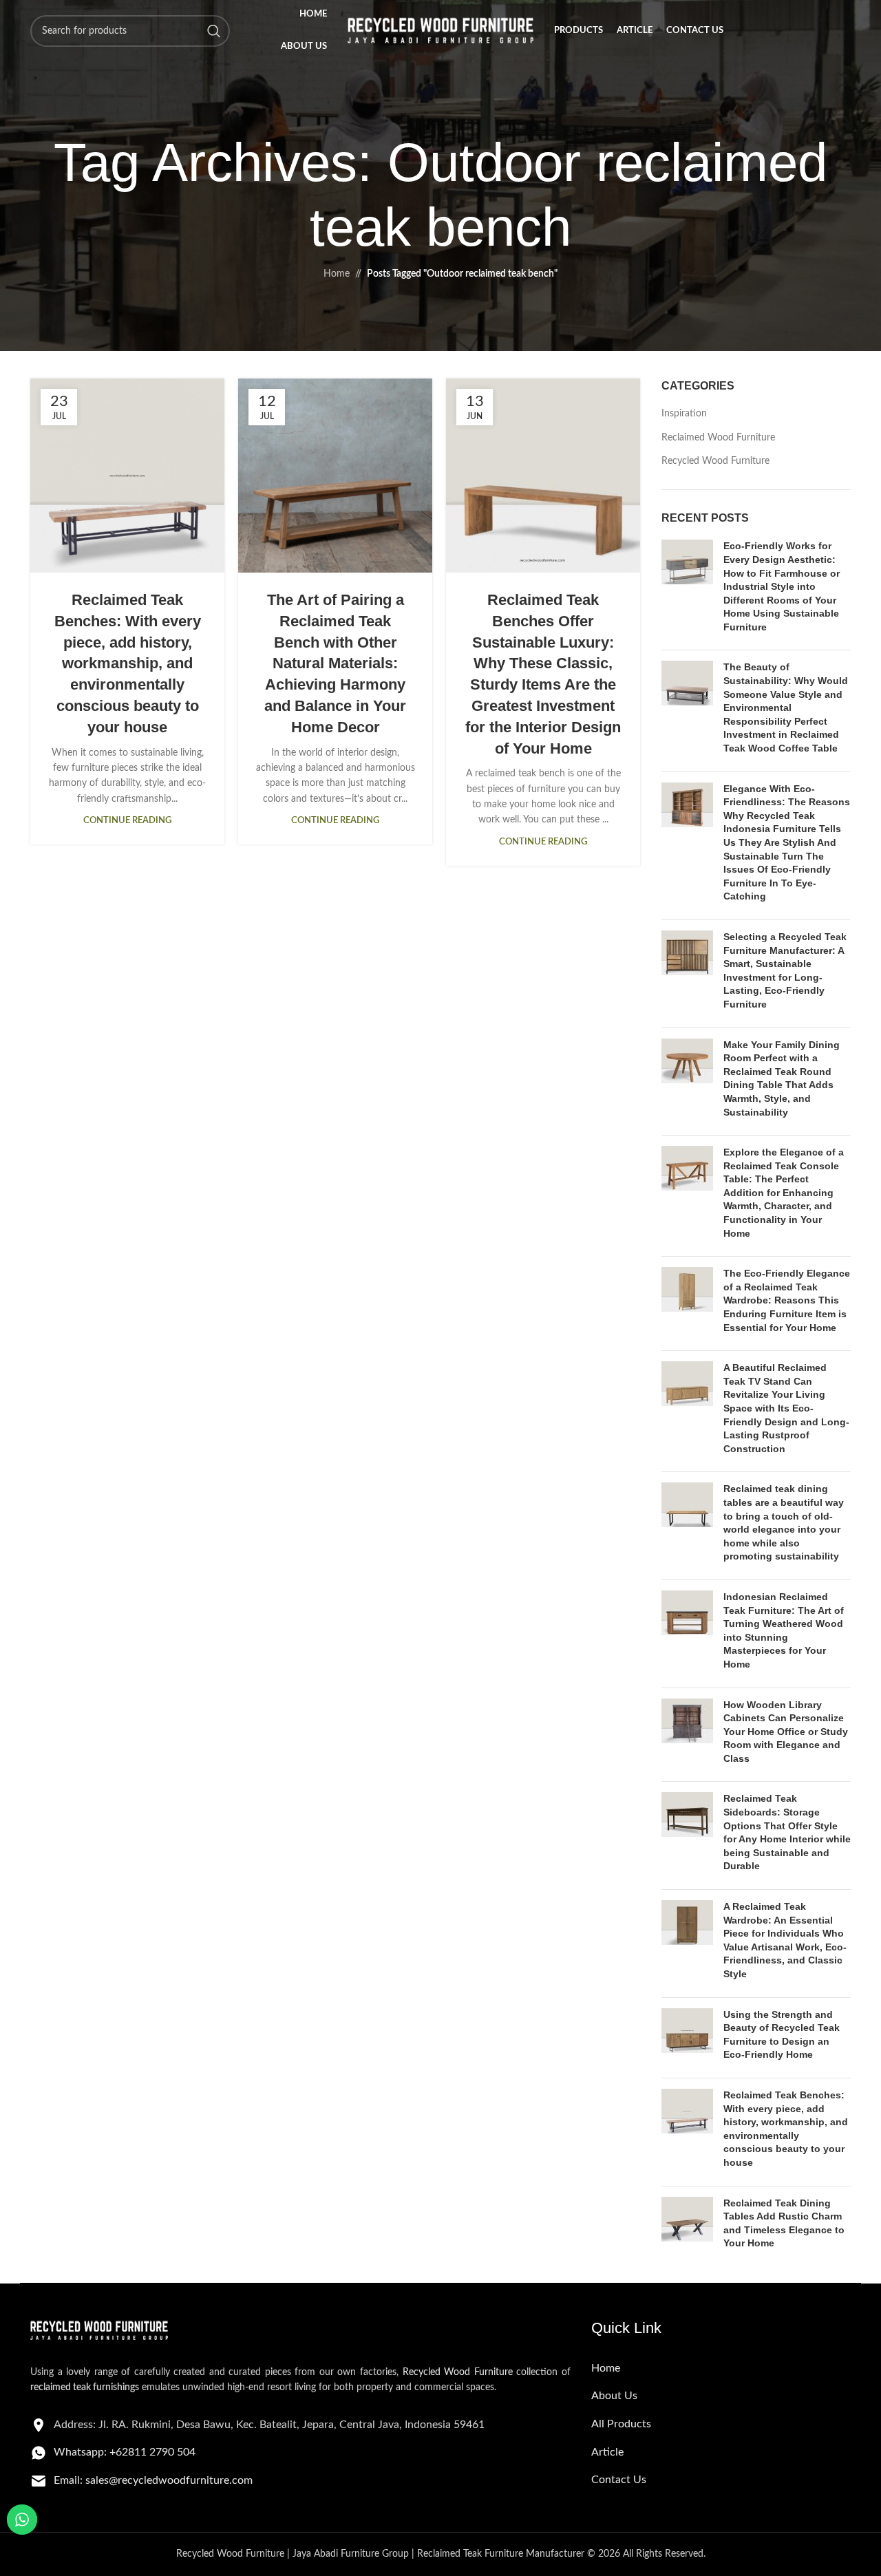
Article (607, 2452)
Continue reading (127, 820)
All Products (621, 2424)
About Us (614, 2396)
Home (337, 274)
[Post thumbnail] (687, 589)
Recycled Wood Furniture (715, 461)
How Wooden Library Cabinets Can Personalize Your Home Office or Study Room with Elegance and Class (786, 1732)
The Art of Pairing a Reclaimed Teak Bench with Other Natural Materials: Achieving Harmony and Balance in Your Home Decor (335, 663)
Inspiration (684, 414)
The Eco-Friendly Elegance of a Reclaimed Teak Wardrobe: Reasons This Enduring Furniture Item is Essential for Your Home (787, 1300)
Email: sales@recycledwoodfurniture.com (153, 2480)
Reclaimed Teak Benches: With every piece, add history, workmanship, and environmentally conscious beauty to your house (128, 663)
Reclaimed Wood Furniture (718, 438)
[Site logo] (440, 31)
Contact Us (619, 2480)
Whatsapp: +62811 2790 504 (125, 2452)
